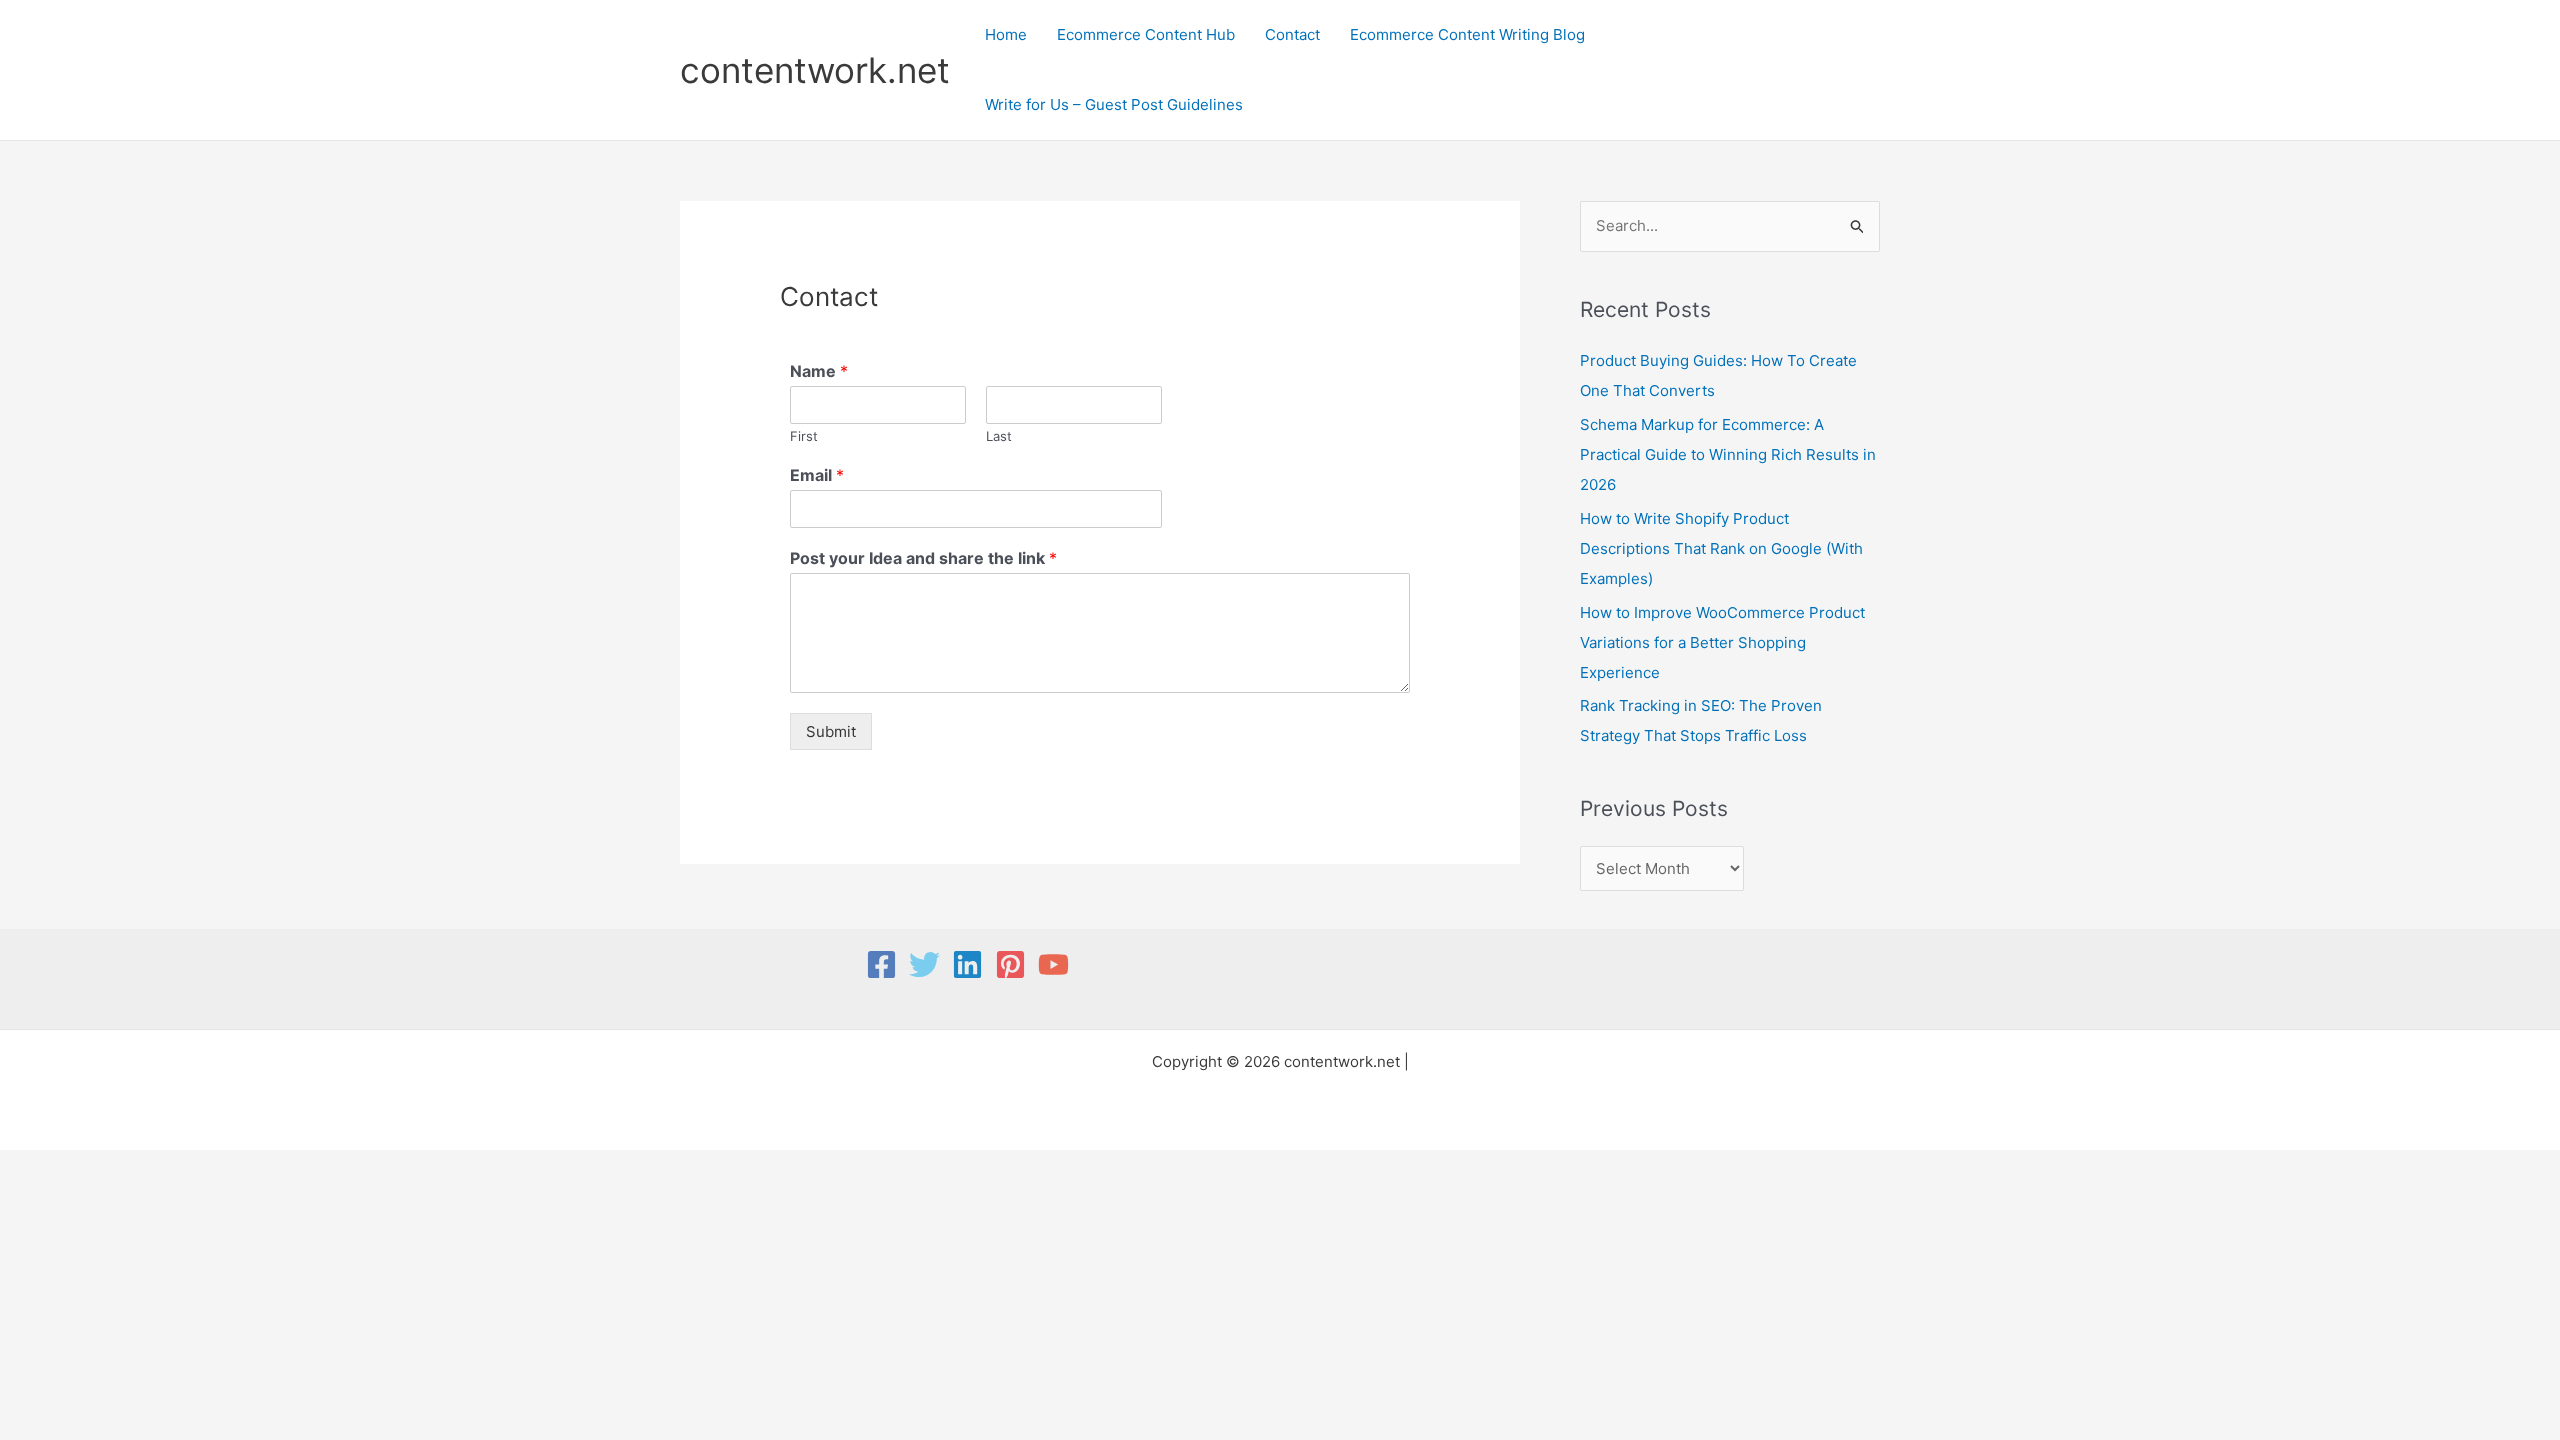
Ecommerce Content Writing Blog (1467, 34)
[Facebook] (881, 964)
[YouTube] (1053, 964)
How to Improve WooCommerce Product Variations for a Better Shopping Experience (1722, 642)
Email (817, 475)
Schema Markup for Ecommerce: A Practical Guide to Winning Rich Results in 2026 (1728, 454)
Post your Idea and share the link (923, 558)
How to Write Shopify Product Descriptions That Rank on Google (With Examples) (1721, 548)
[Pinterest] (1010, 964)
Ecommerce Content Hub (1146, 34)
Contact (1292, 34)
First (804, 436)
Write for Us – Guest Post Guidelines (1114, 104)
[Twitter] (924, 964)
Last (999, 436)
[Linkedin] (967, 964)
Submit (831, 731)
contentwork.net (815, 70)
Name (819, 371)
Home (1006, 34)
